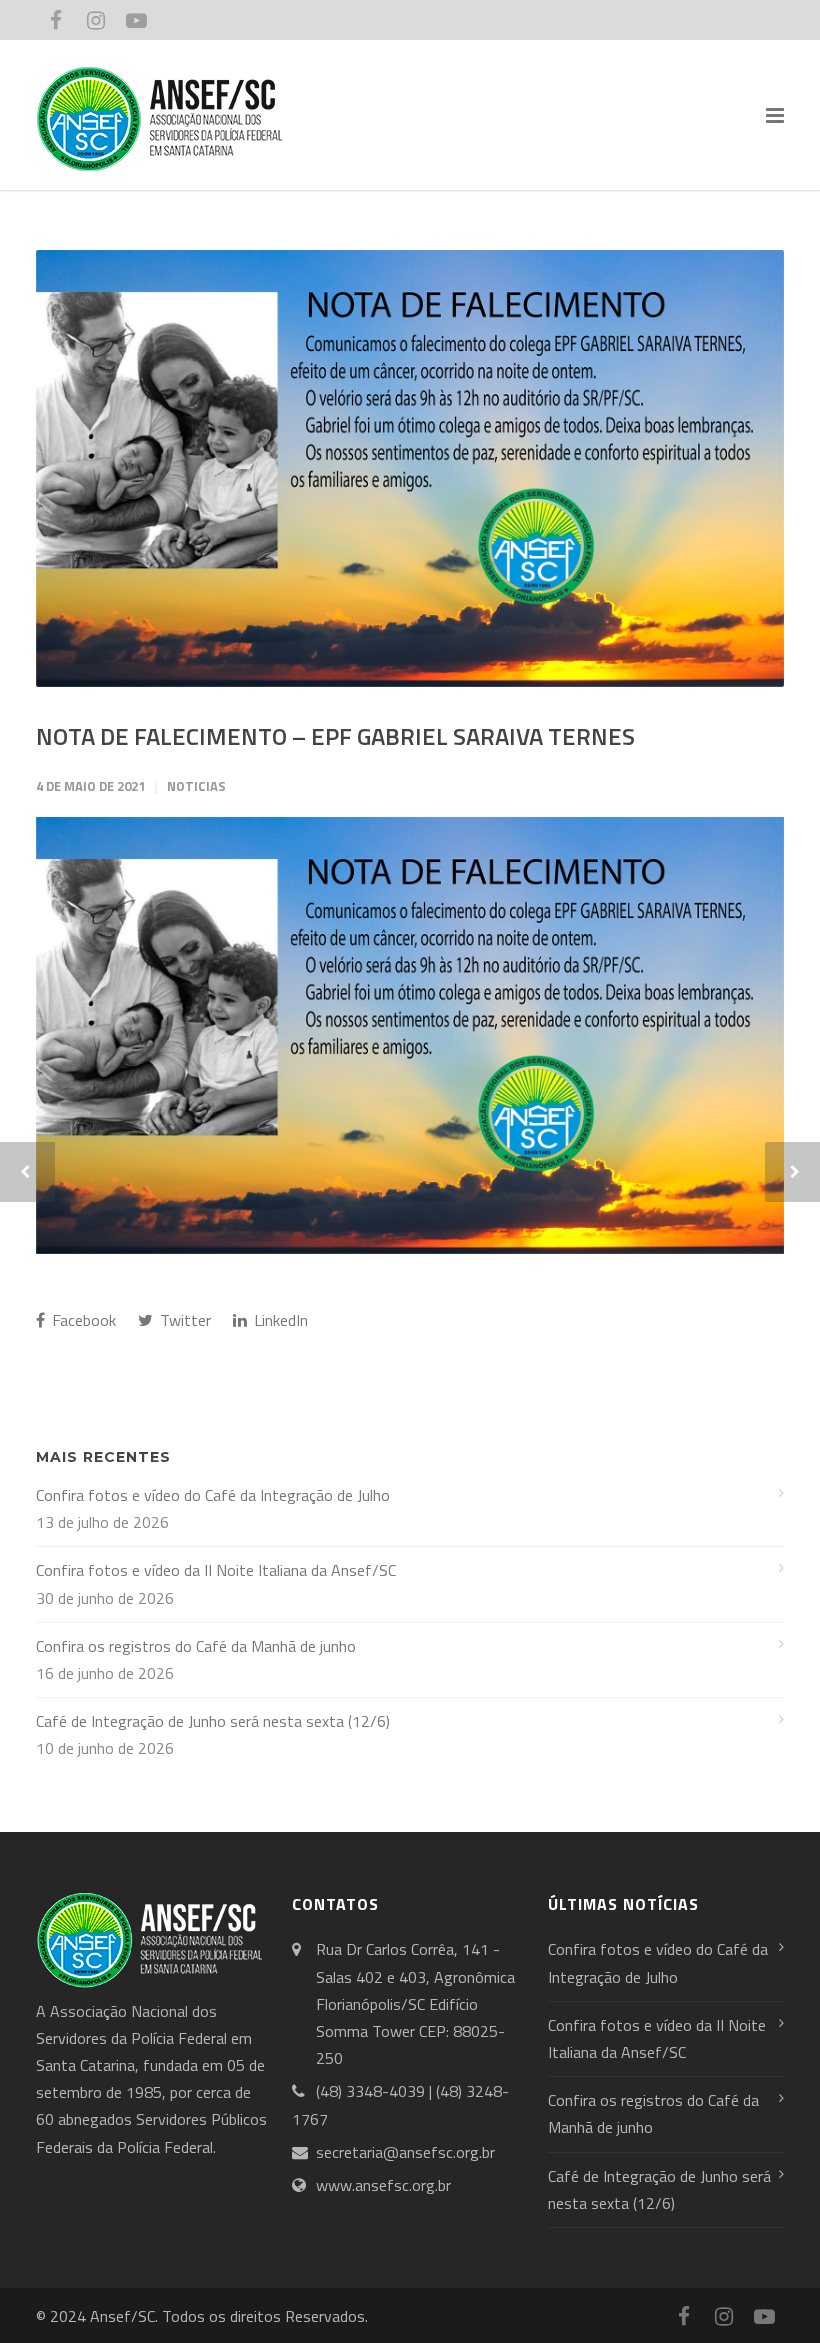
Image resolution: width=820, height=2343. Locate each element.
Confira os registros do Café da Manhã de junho (196, 1646)
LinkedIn (279, 1320)
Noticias (196, 786)
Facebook (82, 1320)
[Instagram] (96, 20)
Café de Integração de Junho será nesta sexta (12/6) (213, 1721)
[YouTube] (136, 20)
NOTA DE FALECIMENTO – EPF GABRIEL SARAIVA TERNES (335, 736)
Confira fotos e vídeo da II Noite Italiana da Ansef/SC (216, 1570)
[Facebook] (56, 20)
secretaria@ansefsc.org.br (405, 2152)
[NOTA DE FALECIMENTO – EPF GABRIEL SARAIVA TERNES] (410, 468)
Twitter (183, 1320)
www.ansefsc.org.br (383, 2185)
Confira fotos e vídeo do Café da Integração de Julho (213, 1495)
